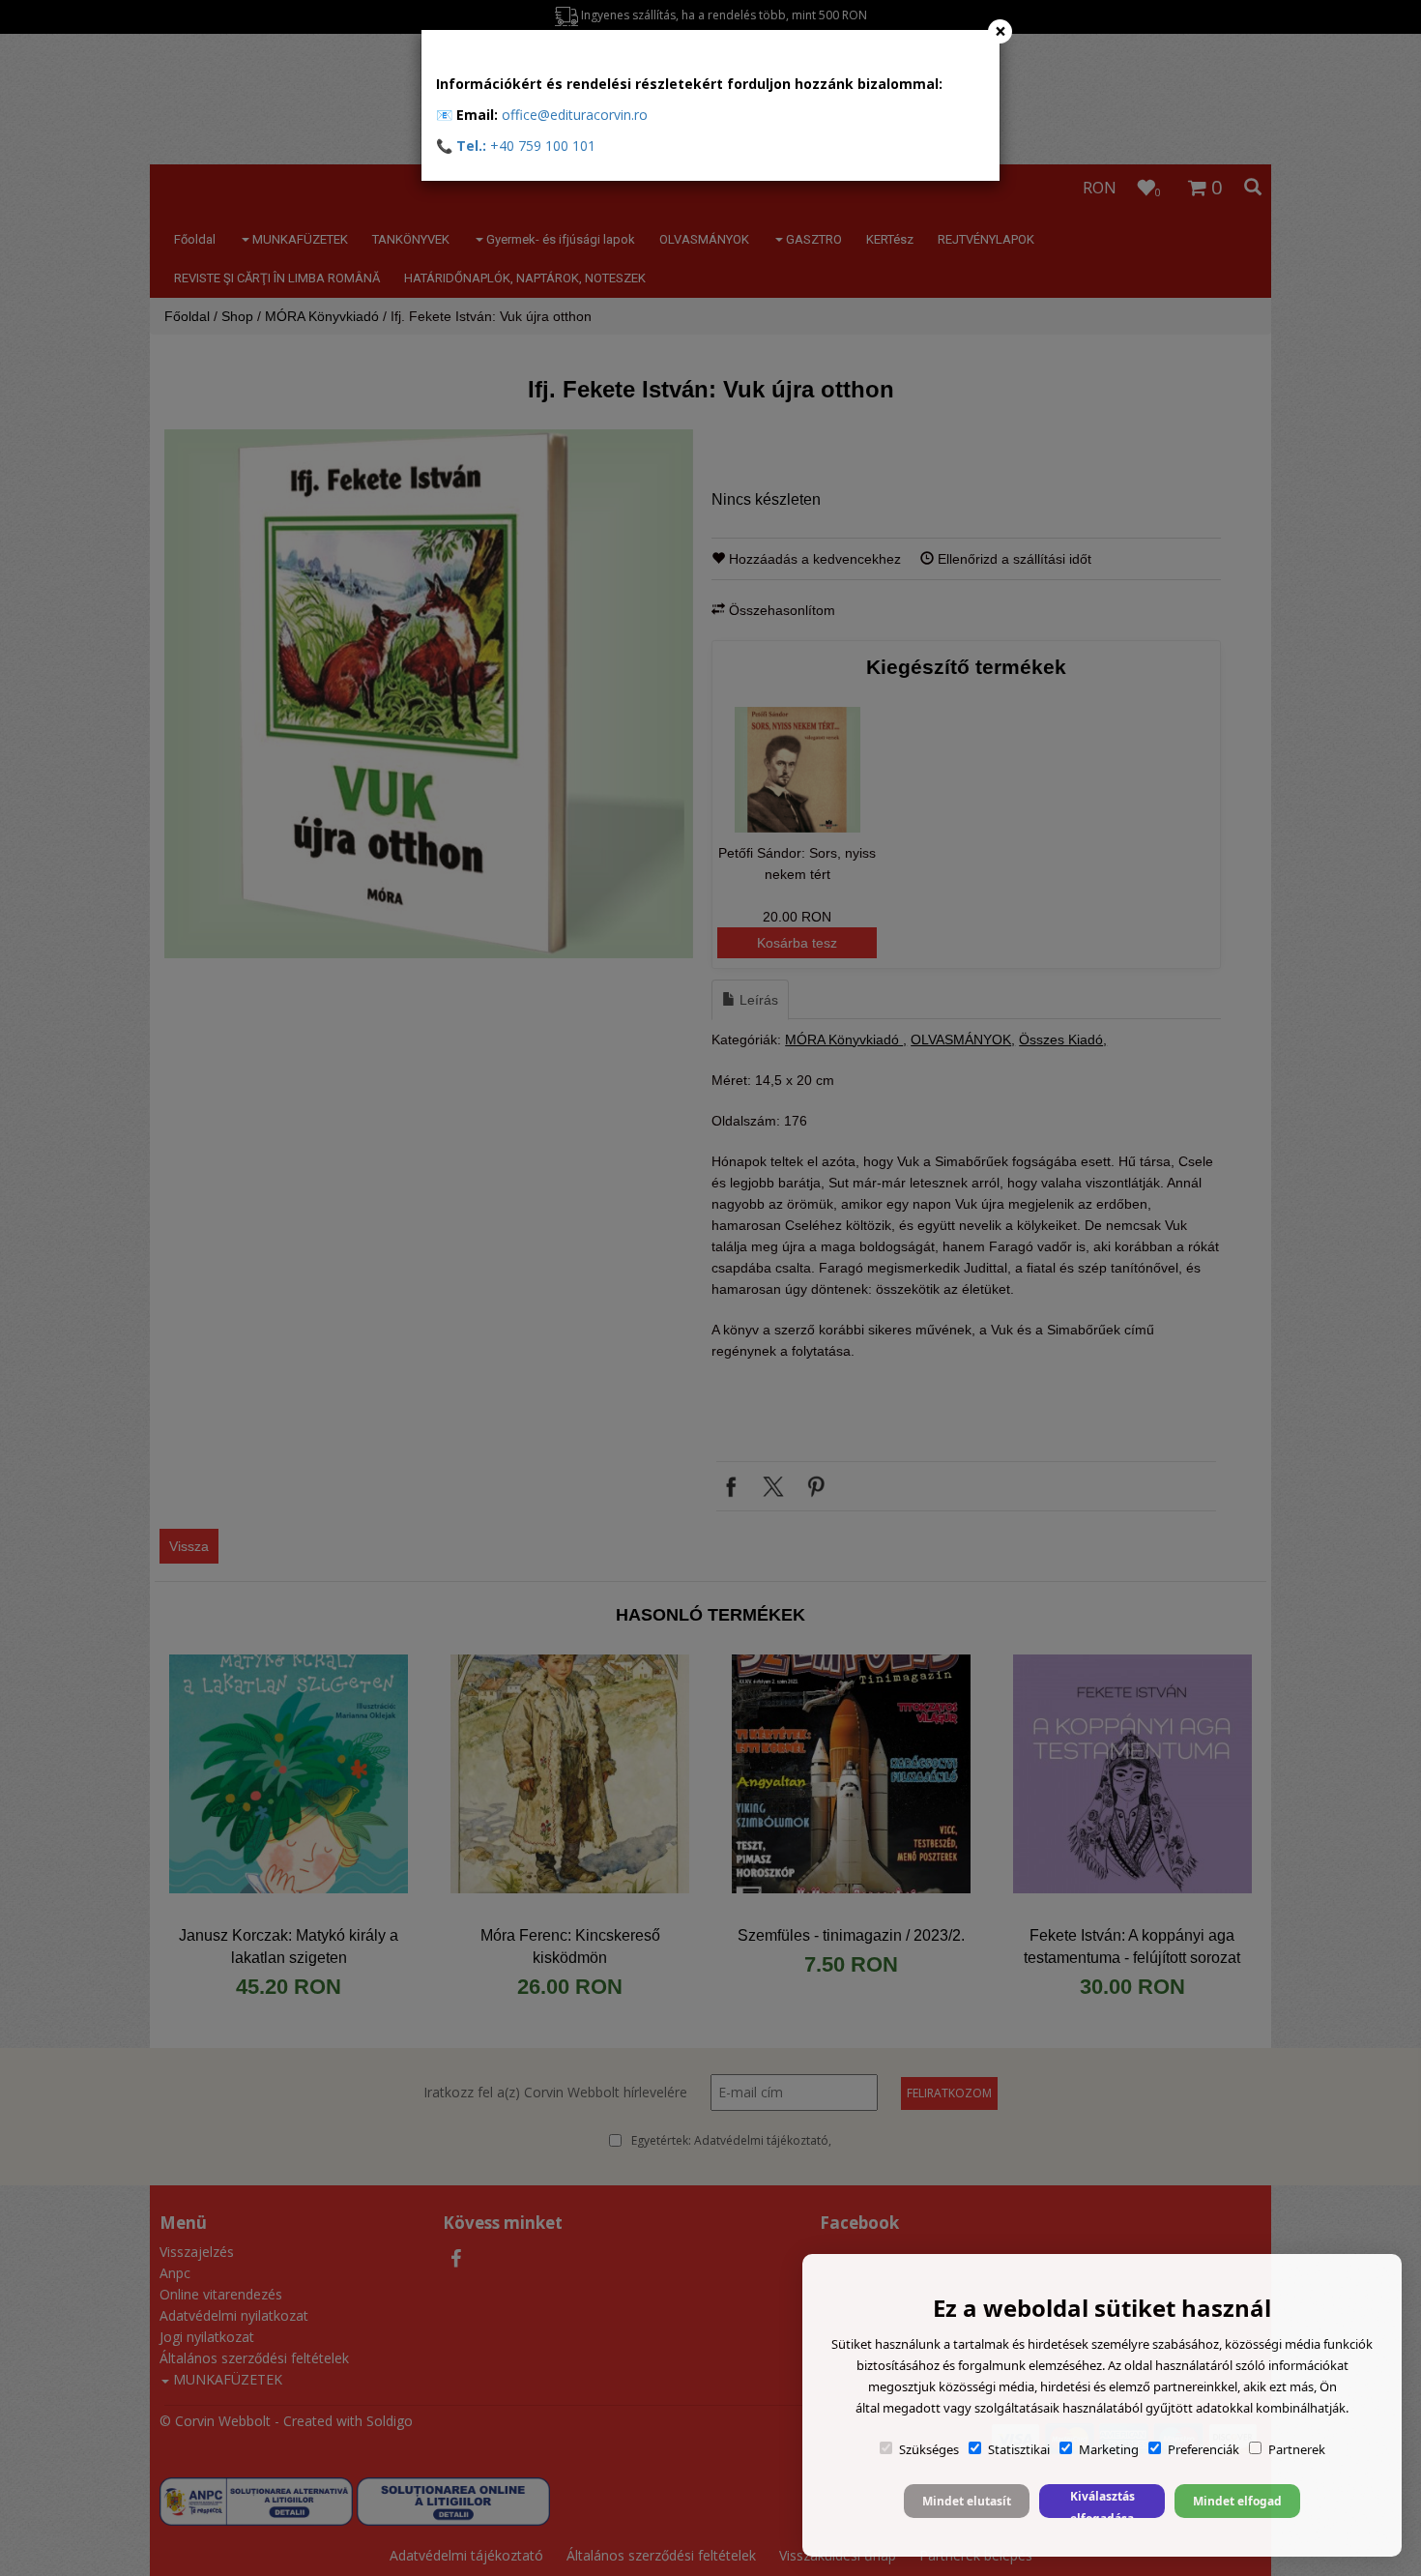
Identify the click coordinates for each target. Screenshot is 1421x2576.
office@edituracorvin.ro (575, 115)
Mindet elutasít (967, 2501)
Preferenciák (1203, 2449)
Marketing (1109, 2449)
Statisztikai (1019, 2449)
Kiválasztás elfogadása (1102, 2503)
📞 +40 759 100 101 (516, 146)
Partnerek (1297, 2449)
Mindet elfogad (1237, 2501)
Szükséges (929, 2449)
